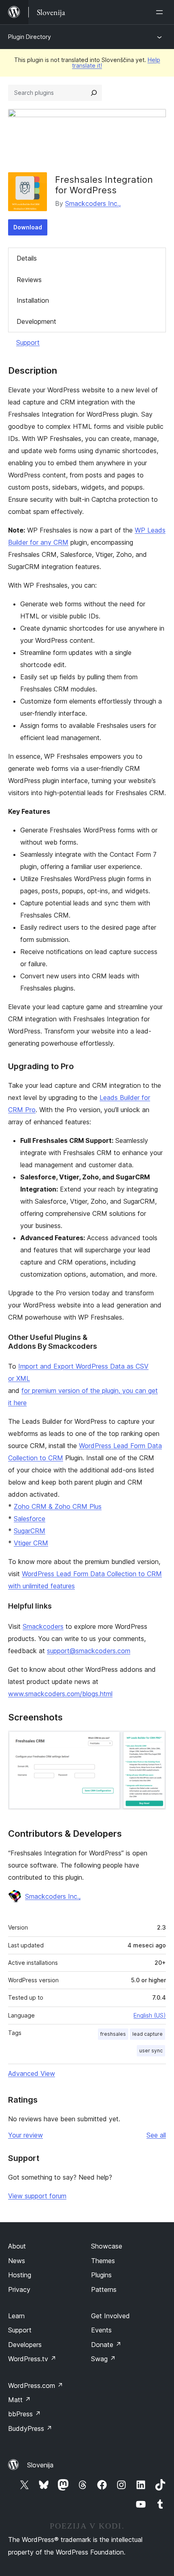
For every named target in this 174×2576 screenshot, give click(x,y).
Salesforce (30, 1519)
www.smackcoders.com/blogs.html (60, 1694)
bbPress (24, 2414)
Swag (103, 2359)
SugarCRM (30, 1531)
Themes (103, 2261)
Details (27, 258)
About (17, 2246)
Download (28, 227)
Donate (106, 2345)
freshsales (113, 2034)
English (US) (150, 2015)
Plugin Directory (30, 37)
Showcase (107, 2246)
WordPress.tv (32, 2359)
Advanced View (32, 2073)
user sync (151, 2051)
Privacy (19, 2289)
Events (101, 2330)
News (17, 2261)
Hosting (20, 2275)
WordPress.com (36, 2386)
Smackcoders (43, 1626)
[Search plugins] (94, 93)
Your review (25, 2135)
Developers (25, 2345)
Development (36, 321)
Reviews (29, 280)
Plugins (101, 2275)
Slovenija (40, 2465)
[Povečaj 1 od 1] (155, 1742)
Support (28, 342)
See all (156, 2135)
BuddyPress (30, 2428)
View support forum (37, 2196)
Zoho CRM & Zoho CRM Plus (58, 1506)
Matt (19, 2400)
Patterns (104, 2289)
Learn (16, 2316)
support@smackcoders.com (89, 1651)
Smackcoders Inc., (93, 203)
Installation (33, 300)
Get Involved (110, 2316)
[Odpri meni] (161, 12)
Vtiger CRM (31, 1543)
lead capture (147, 2034)
